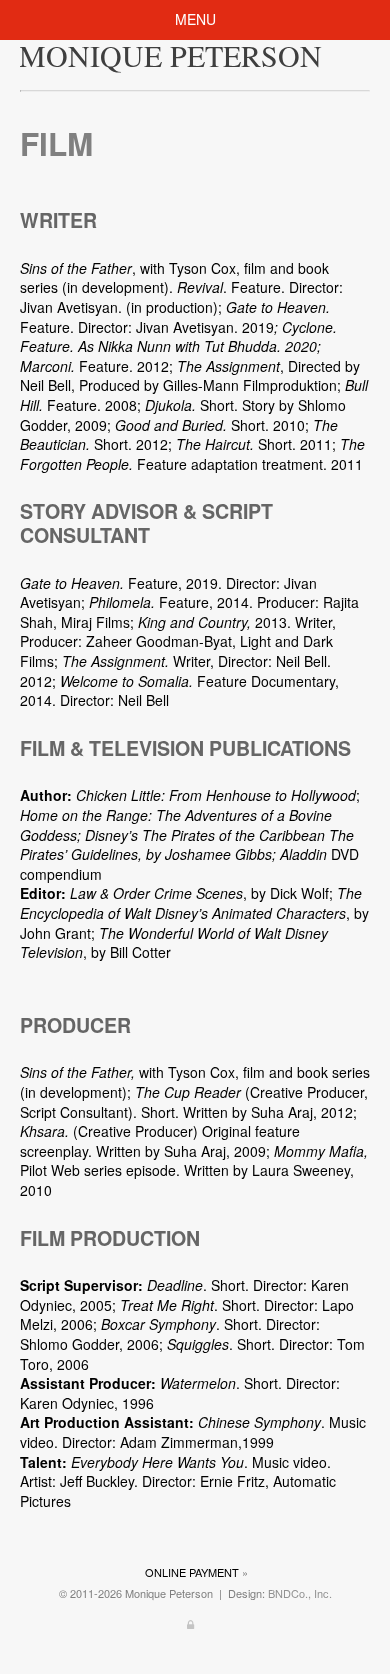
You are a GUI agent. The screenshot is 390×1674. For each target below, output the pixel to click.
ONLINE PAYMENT (192, 1572)
